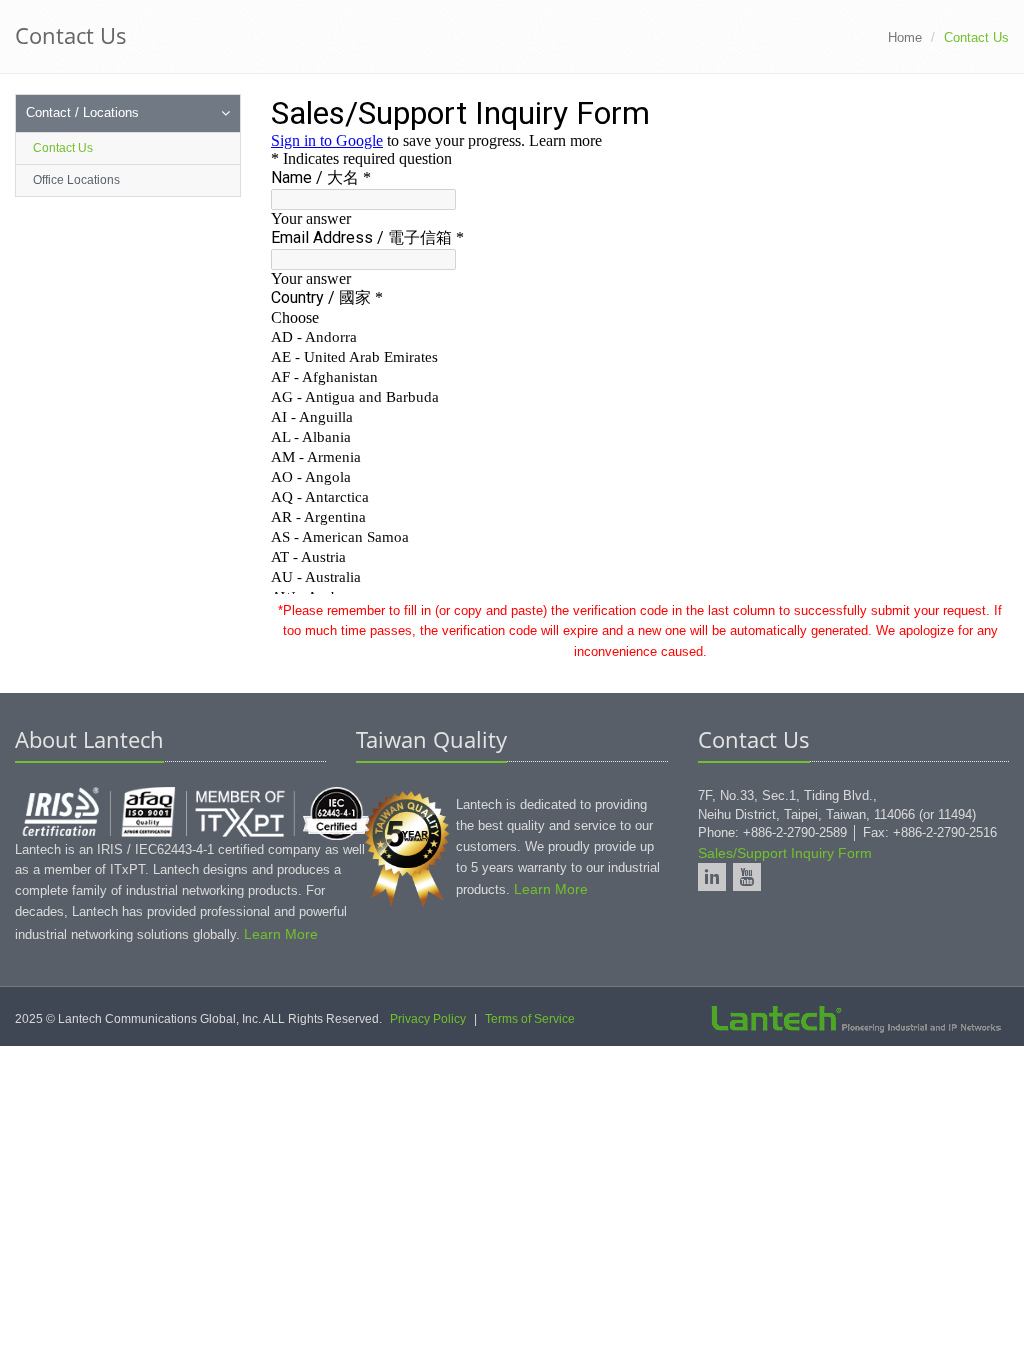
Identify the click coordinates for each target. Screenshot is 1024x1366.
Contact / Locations (82, 112)
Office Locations (76, 180)
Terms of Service (530, 1019)
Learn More (281, 934)
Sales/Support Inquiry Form (785, 853)
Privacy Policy (428, 1019)
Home (905, 37)
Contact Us (63, 148)
